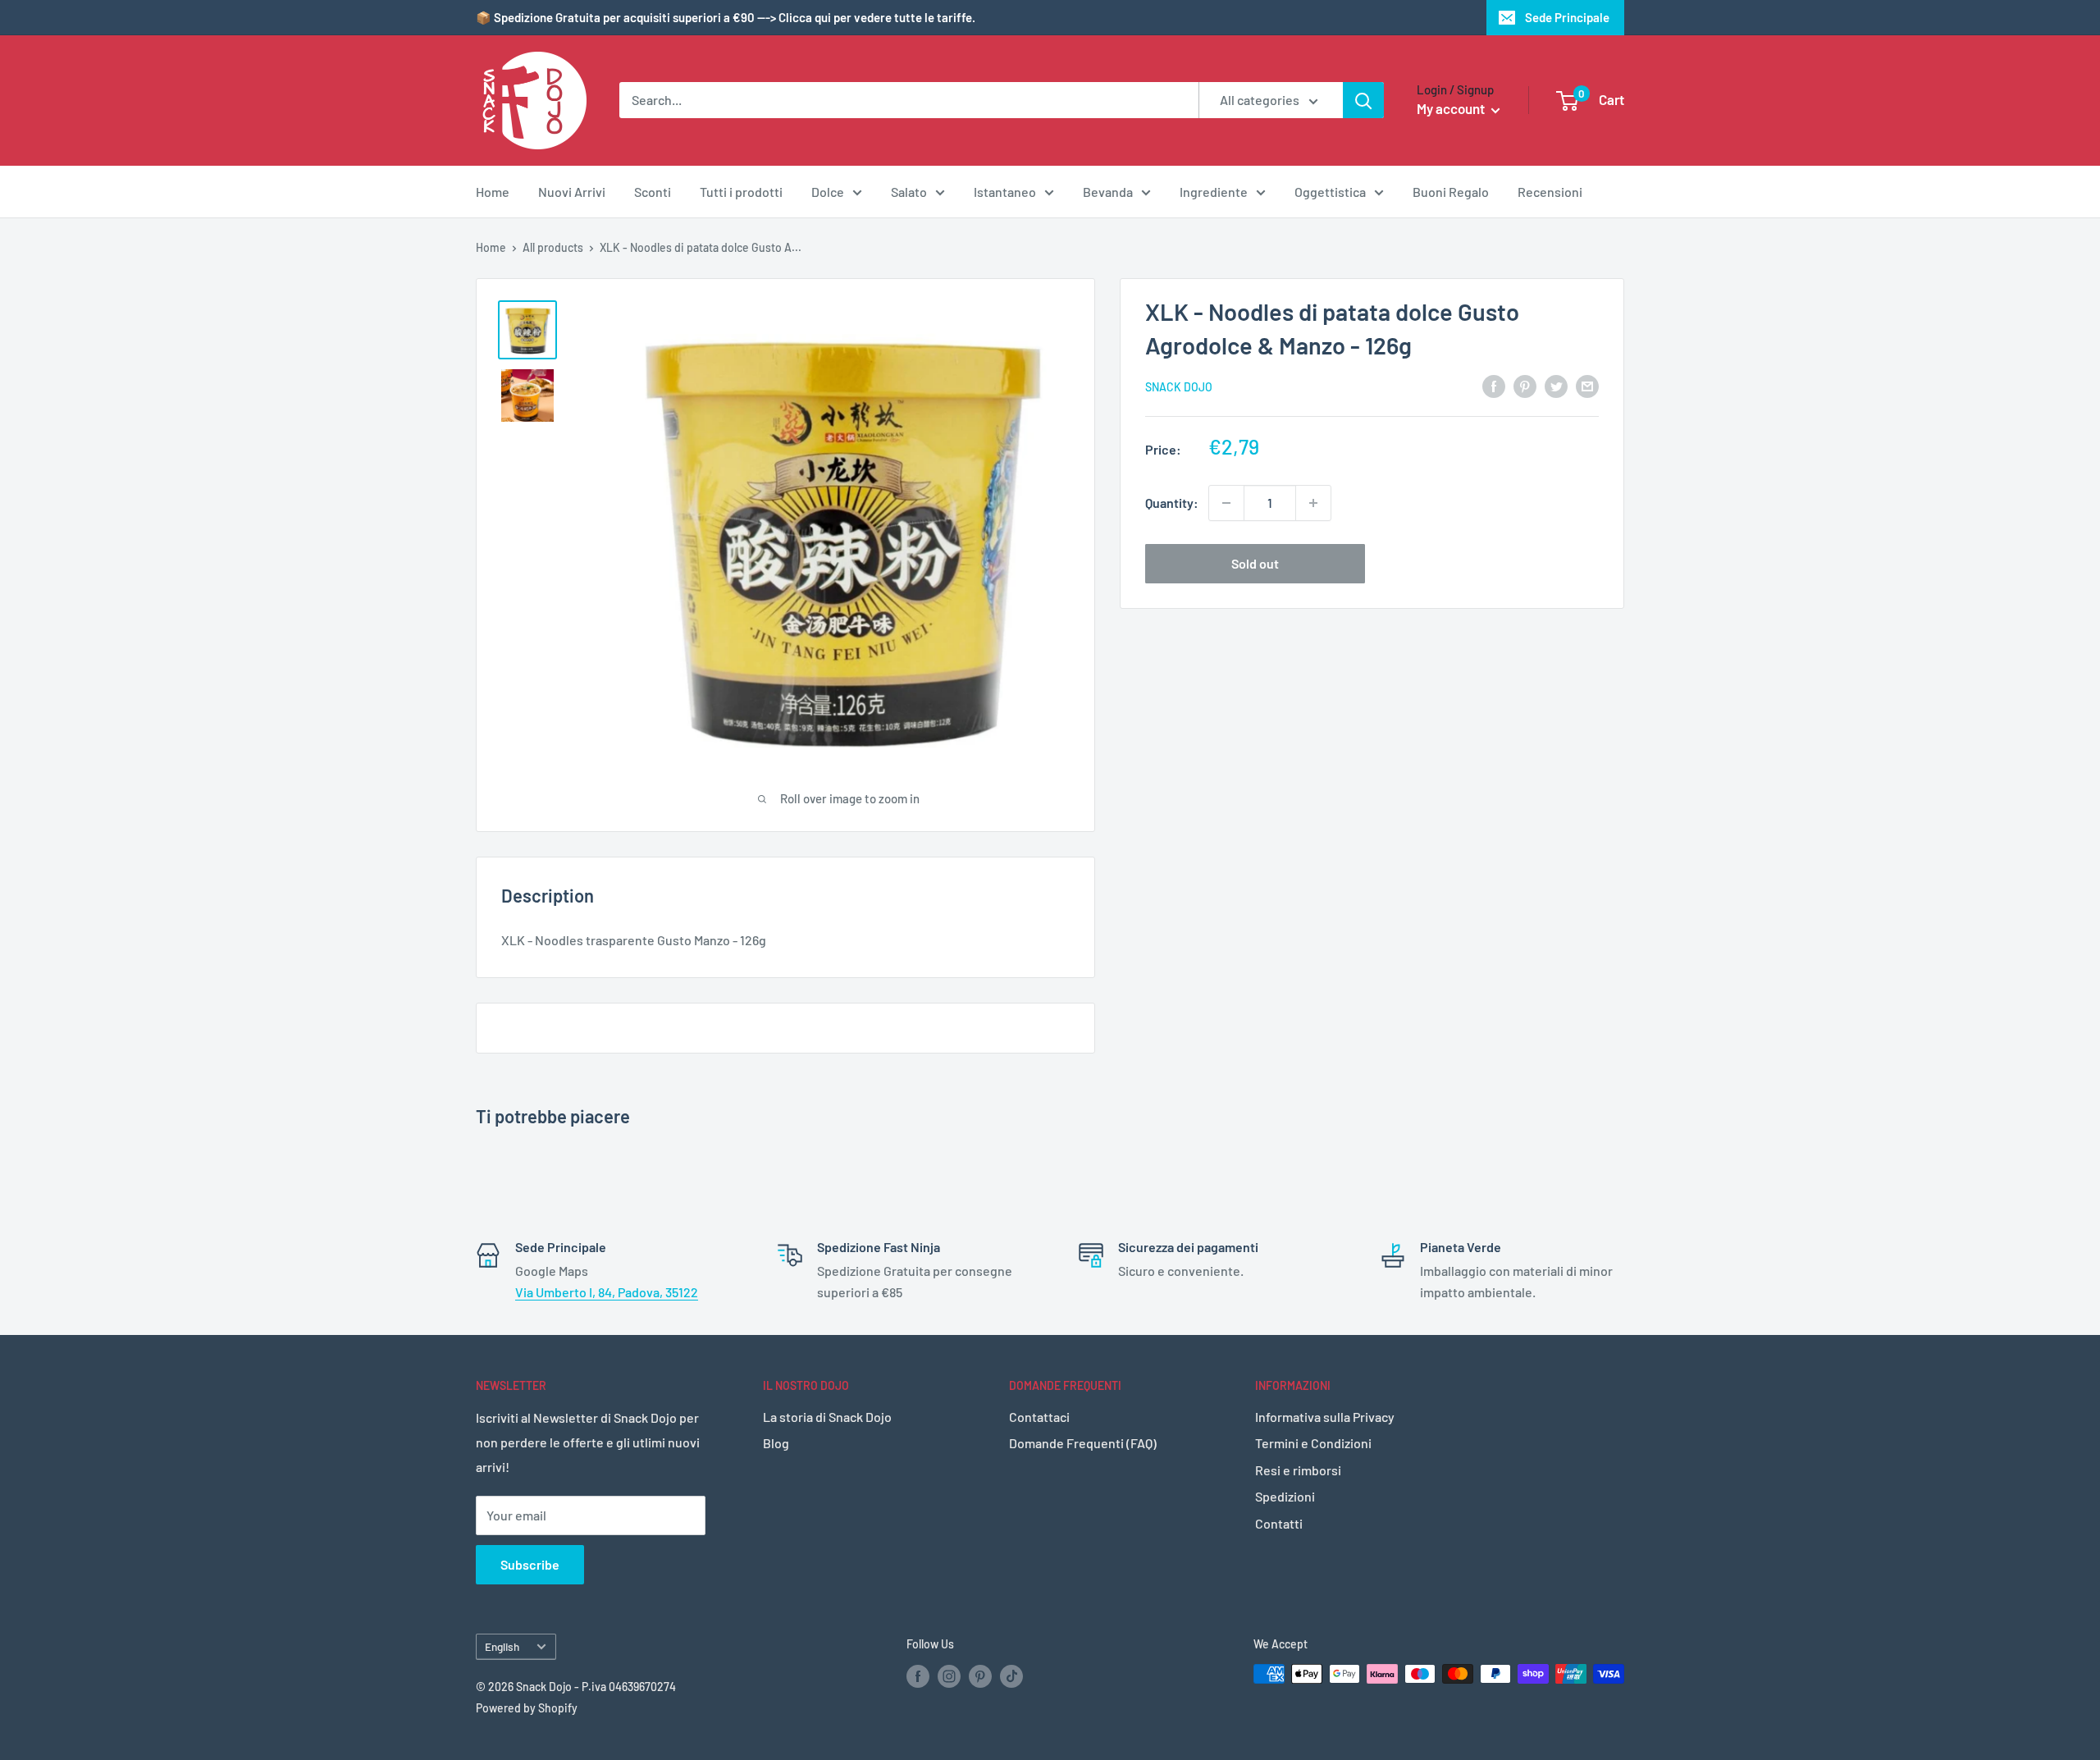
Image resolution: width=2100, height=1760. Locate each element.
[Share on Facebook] (1494, 385)
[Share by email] (1587, 385)
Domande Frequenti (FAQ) (1083, 1443)
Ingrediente (1214, 192)
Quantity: (1172, 503)
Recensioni (1550, 192)
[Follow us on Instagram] (949, 1675)
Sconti (653, 192)
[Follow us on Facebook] (918, 1675)
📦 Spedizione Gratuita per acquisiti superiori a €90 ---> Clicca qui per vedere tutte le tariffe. (726, 17)
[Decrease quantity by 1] (1226, 503)
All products (553, 247)
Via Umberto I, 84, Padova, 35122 (607, 1292)
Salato (909, 192)
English (502, 1646)
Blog (776, 1443)
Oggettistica (1330, 192)
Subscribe (530, 1564)
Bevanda (1108, 192)
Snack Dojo (1179, 387)
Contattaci (1039, 1417)
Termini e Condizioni (1313, 1443)
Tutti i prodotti (741, 192)
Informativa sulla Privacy (1325, 1417)
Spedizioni (1285, 1496)
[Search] (1363, 100)
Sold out (1255, 563)
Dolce (828, 192)
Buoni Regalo (1451, 192)
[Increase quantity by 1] (1313, 503)
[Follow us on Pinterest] (980, 1675)
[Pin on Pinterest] (1525, 385)
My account (1452, 108)
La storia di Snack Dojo (827, 1417)
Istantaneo (1005, 192)
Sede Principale (1567, 17)
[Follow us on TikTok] (1011, 1675)
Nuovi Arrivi (572, 192)
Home (493, 192)
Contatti (1279, 1523)
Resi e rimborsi (1298, 1470)
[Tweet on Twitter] (1556, 385)
